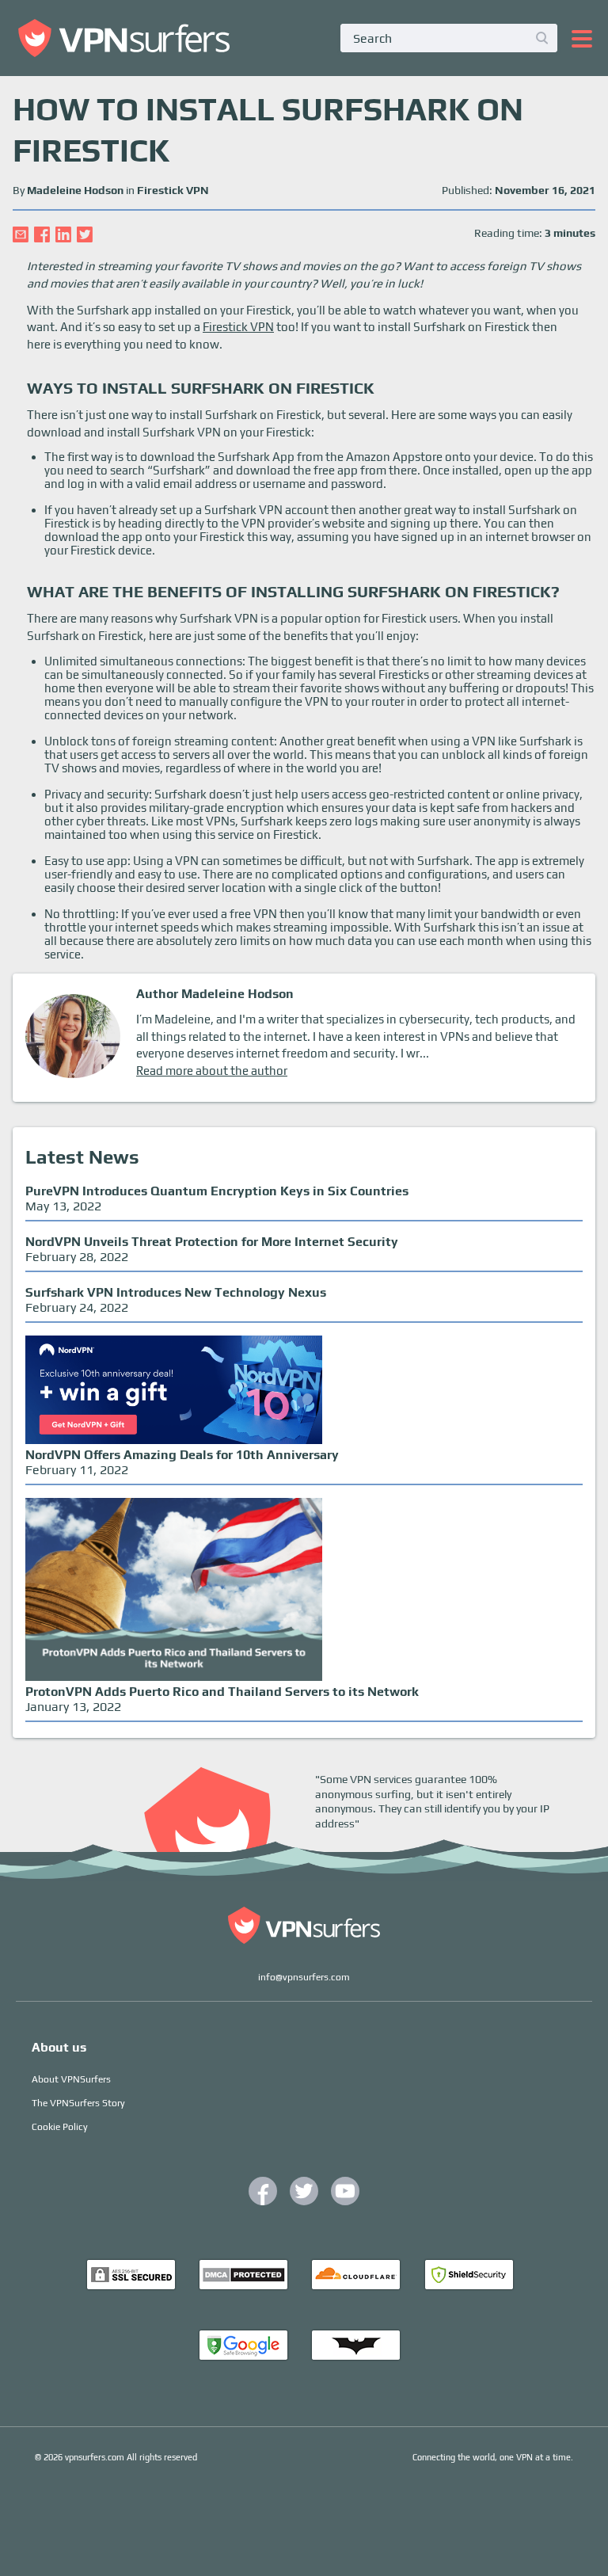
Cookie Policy (60, 2127)
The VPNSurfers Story (78, 2103)
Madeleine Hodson (75, 190)
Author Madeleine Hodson (215, 994)
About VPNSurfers (71, 2079)
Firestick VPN (173, 190)
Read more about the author (212, 1071)
